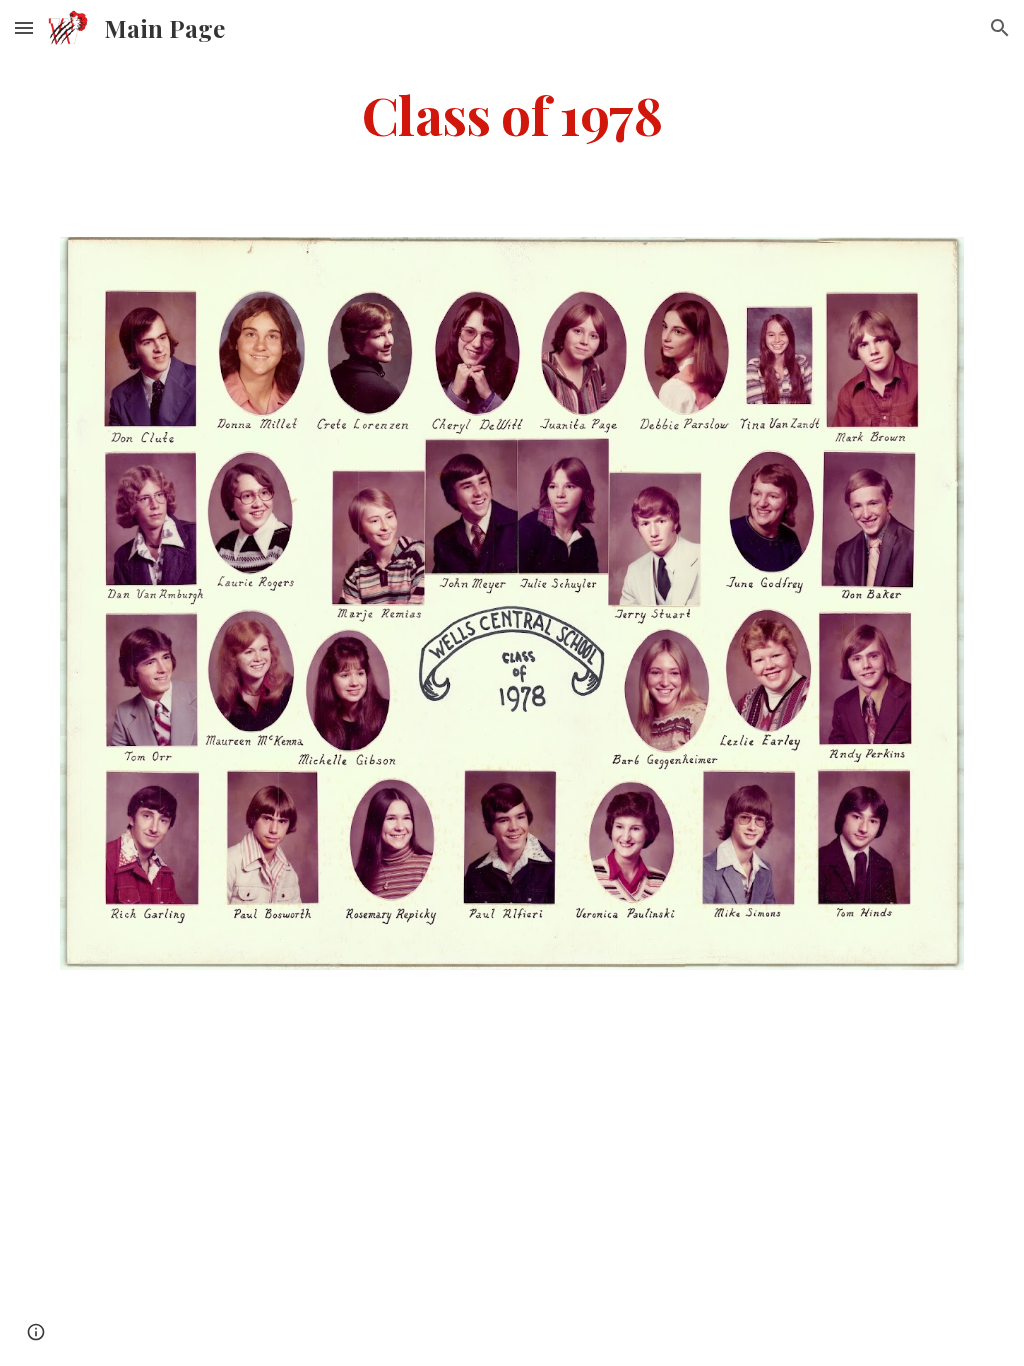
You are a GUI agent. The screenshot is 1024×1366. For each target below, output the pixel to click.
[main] (512, 113)
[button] (24, 27)
